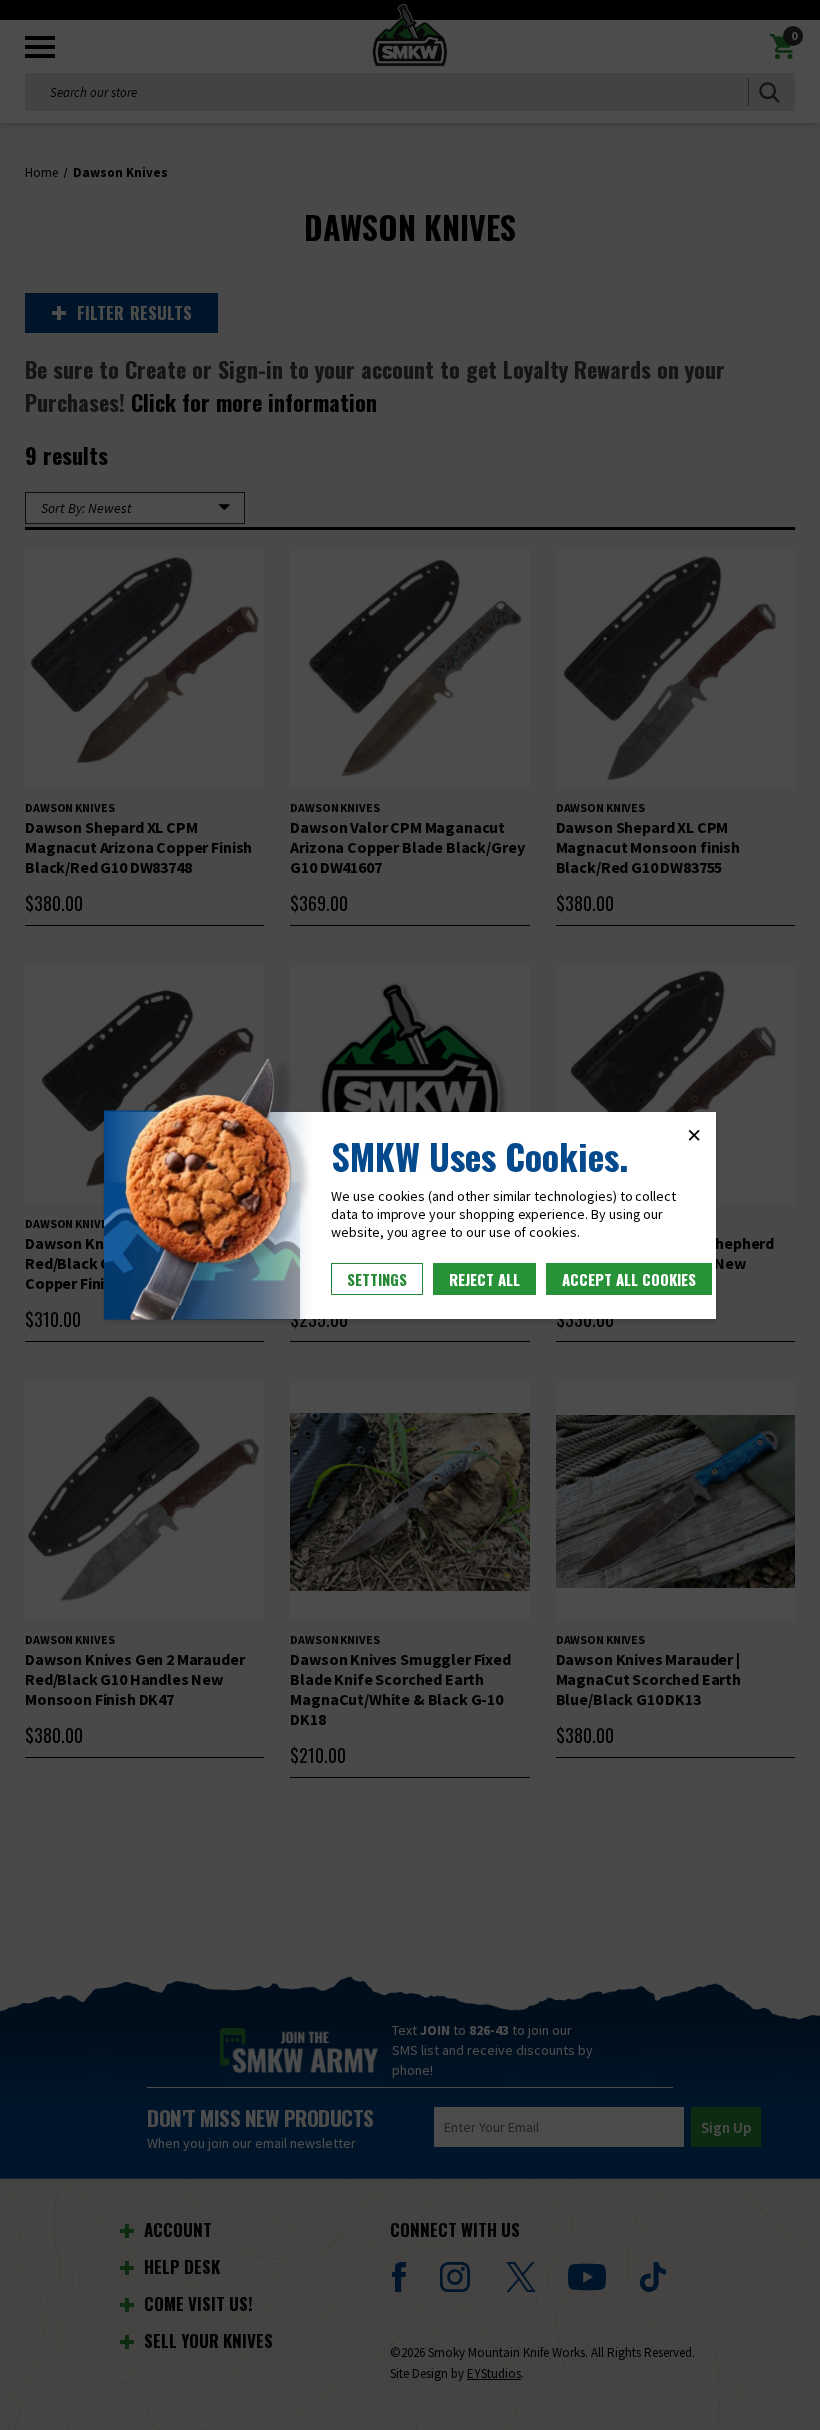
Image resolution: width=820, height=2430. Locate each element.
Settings (377, 1279)
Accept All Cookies (629, 1279)
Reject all (484, 1279)
